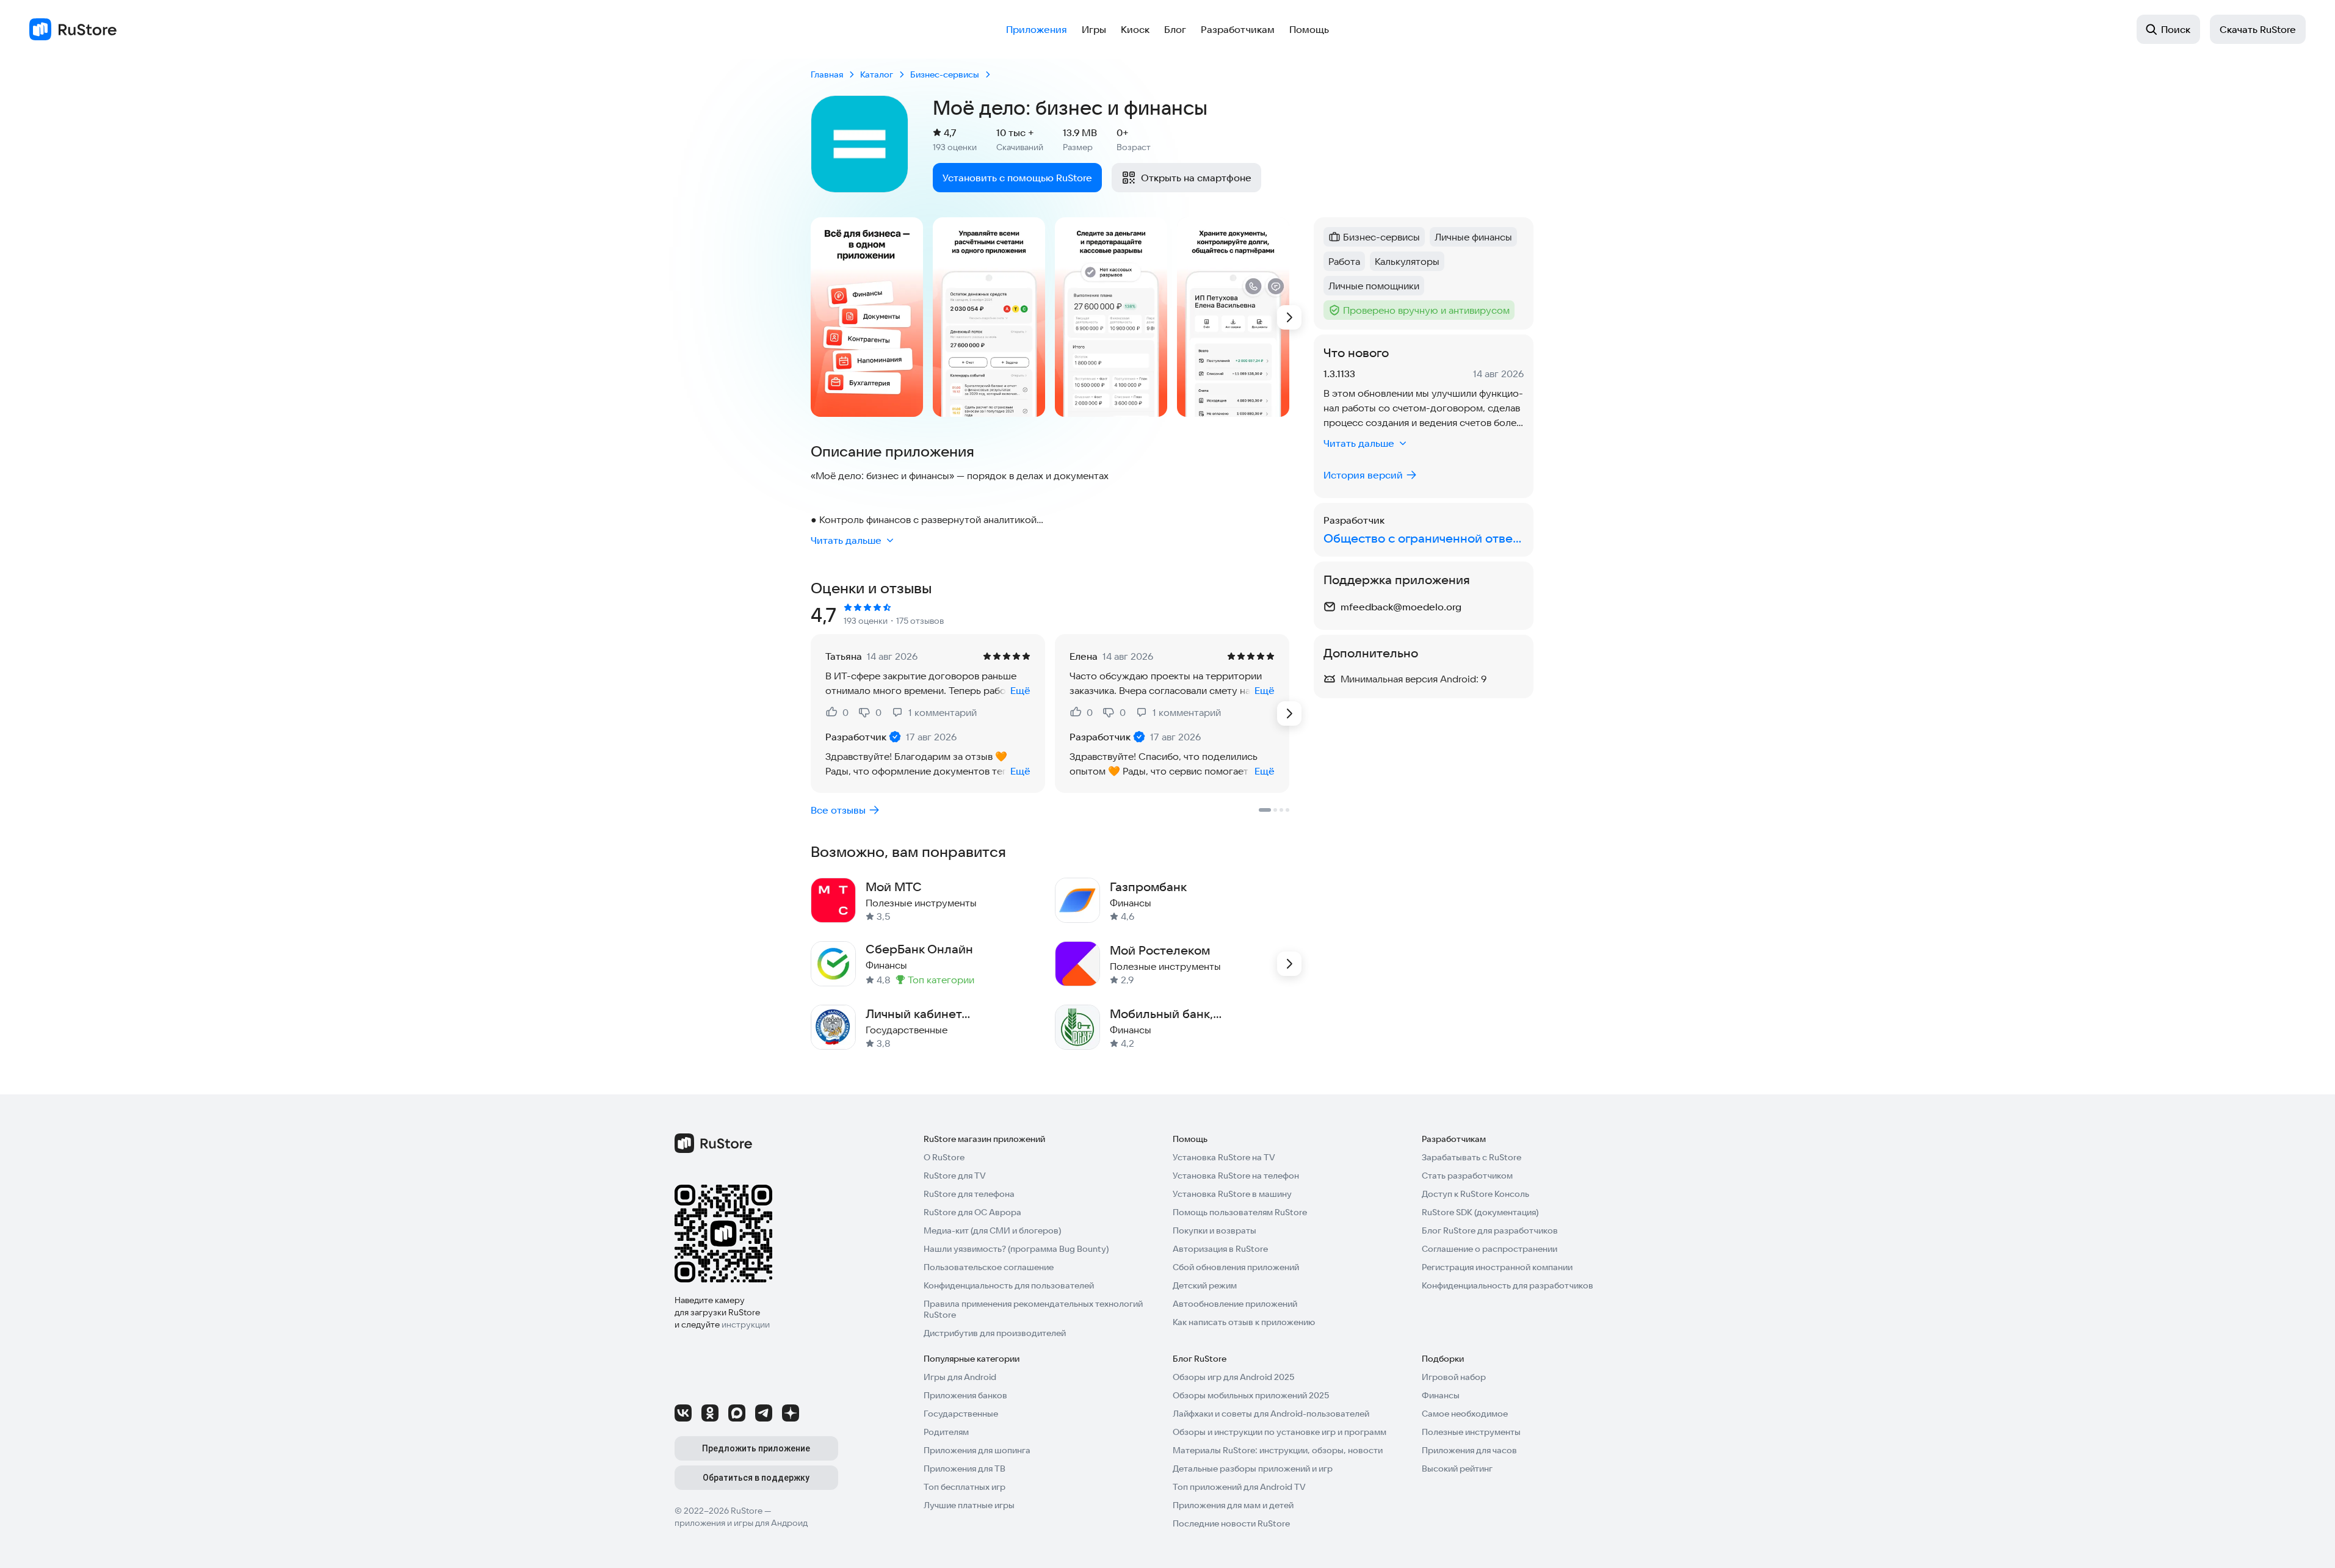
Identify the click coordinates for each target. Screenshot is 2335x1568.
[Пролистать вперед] (1289, 317)
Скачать (2258, 29)
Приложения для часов (1469, 1450)
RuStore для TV (955, 1176)
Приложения (1037, 29)
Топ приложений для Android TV (1239, 1487)
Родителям (946, 1432)
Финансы (1441, 1395)
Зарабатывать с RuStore (1472, 1157)
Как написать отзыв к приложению (1244, 1322)
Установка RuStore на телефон (1236, 1176)
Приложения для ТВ (965, 1469)
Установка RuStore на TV (1224, 1157)
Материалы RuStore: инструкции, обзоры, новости (1278, 1450)
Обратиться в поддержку (756, 1478)
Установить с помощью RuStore (1017, 178)
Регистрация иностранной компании (1497, 1267)
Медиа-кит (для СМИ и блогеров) (992, 1230)
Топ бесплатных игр (965, 1487)
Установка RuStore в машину (1232, 1194)
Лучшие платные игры (969, 1505)
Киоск (1135, 29)
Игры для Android (960, 1377)
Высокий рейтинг (1457, 1469)
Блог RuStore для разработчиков (1490, 1230)
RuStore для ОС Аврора (972, 1212)
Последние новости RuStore (1231, 1523)
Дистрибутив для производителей (995, 1333)
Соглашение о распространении (1490, 1249)
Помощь (1309, 29)
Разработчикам (1238, 29)
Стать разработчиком (1467, 1176)
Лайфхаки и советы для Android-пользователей (1271, 1414)
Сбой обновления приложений (1236, 1267)
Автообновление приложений (1235, 1304)
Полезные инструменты (1471, 1432)
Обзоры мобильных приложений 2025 (1251, 1395)
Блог (1175, 29)
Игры (1094, 29)
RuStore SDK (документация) (1480, 1212)
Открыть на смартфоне (1196, 178)
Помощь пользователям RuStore (1240, 1212)
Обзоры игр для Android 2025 (1233, 1377)
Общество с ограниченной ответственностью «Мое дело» (1424, 538)
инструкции (746, 1324)
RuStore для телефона (969, 1194)
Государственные (961, 1414)
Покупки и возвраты (1215, 1230)
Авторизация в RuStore (1220, 1249)
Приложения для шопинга (977, 1450)
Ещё (1020, 690)
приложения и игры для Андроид (741, 1523)
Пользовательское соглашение (989, 1267)
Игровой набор (1454, 1377)
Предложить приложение (756, 1448)
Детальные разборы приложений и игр (1253, 1469)
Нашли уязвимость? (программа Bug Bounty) (1016, 1249)
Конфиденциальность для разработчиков (1508, 1285)
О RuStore (944, 1157)
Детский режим (1205, 1285)
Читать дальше (846, 540)
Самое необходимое (1465, 1414)
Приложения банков (965, 1395)
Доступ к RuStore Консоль (1475, 1194)
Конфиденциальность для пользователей (1009, 1285)
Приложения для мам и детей (1233, 1505)
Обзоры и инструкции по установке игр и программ (1280, 1432)
